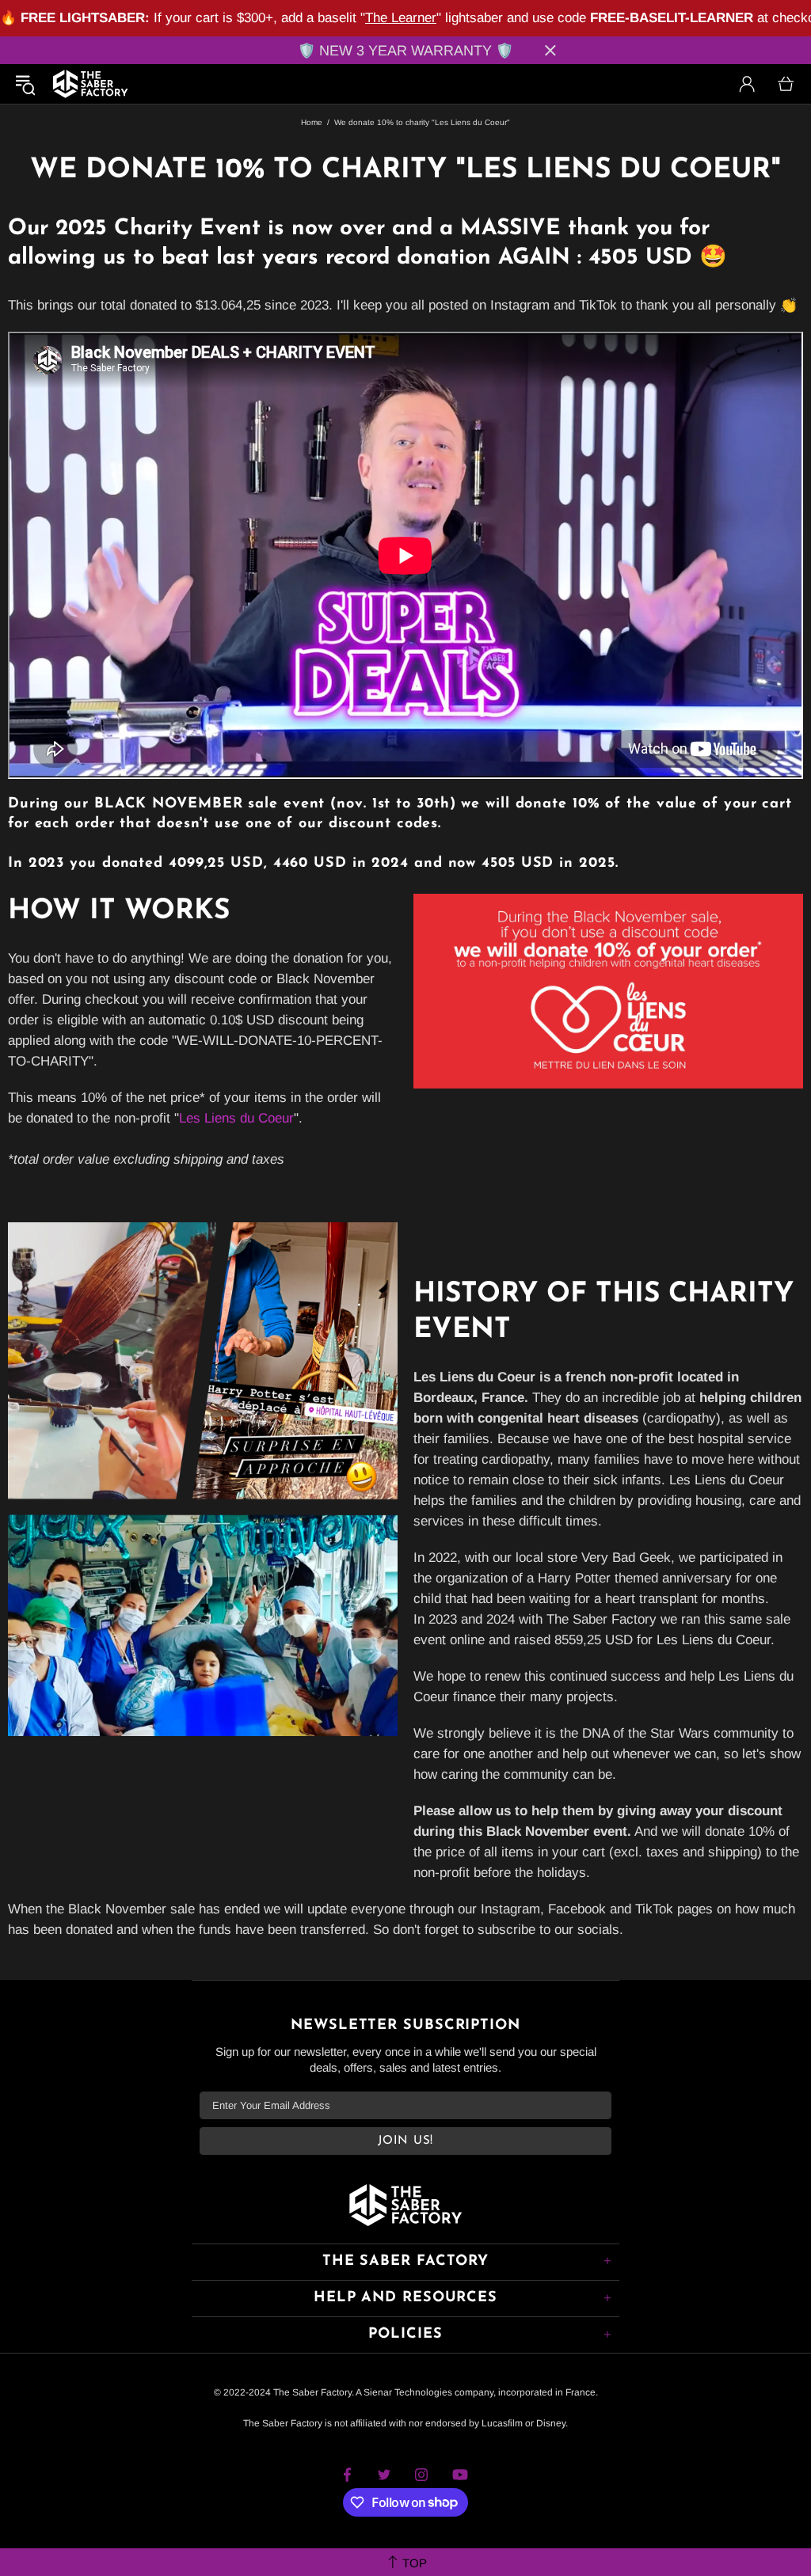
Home (312, 122)
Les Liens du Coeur (236, 1118)
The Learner (401, 18)
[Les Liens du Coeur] (608, 990)
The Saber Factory (90, 84)
